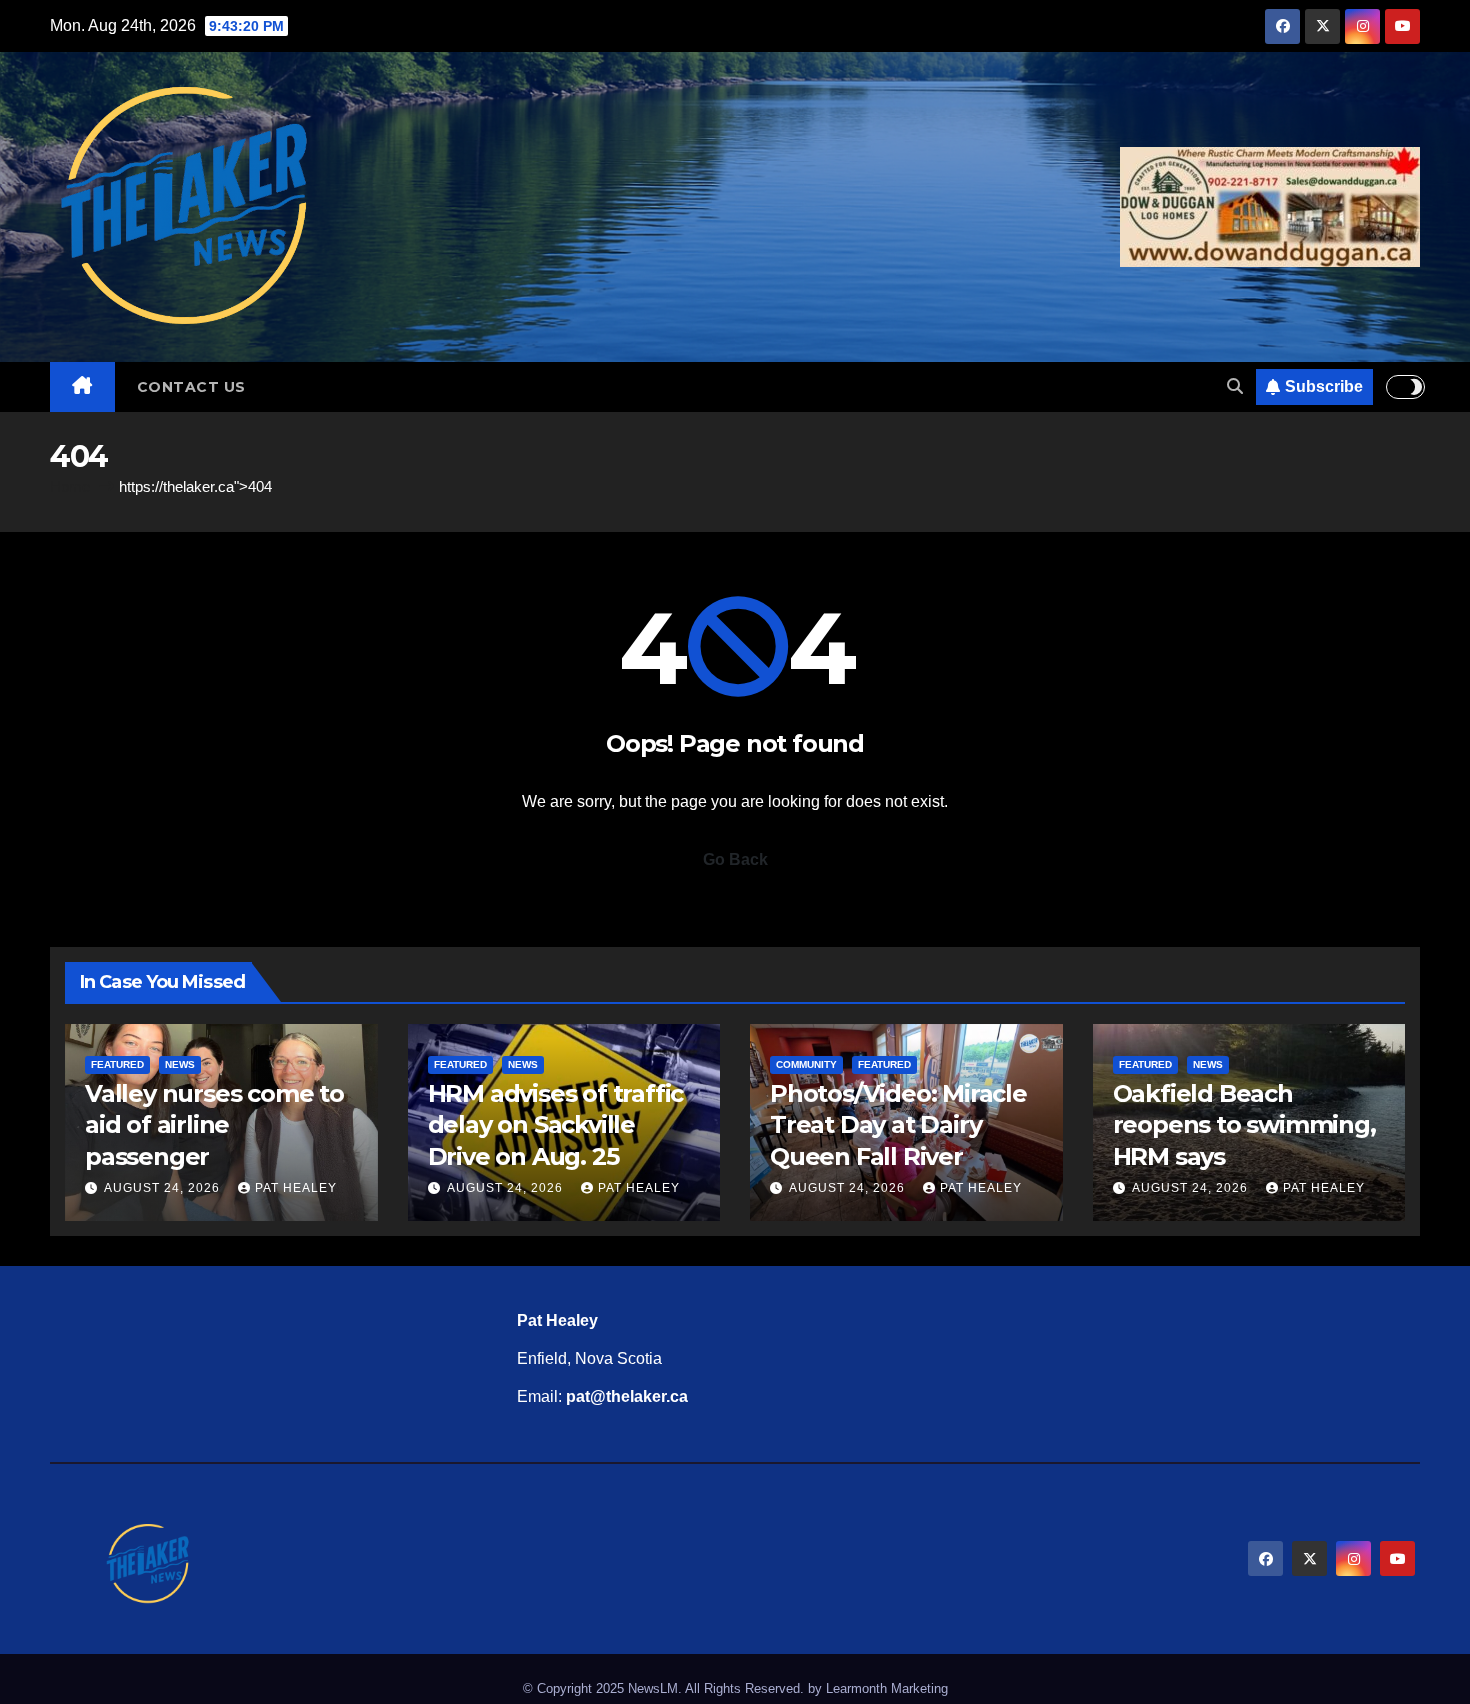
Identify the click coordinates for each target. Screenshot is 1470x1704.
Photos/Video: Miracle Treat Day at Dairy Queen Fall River (898, 1124)
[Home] (82, 387)
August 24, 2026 (164, 1188)
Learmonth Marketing (887, 1688)
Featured (117, 1064)
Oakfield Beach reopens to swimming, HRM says (1244, 1124)
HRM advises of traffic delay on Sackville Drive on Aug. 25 (556, 1124)
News (180, 1064)
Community (806, 1064)
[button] (1235, 386)
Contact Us (191, 387)
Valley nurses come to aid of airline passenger (214, 1124)
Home (70, 486)
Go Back (735, 859)
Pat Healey (296, 1188)
